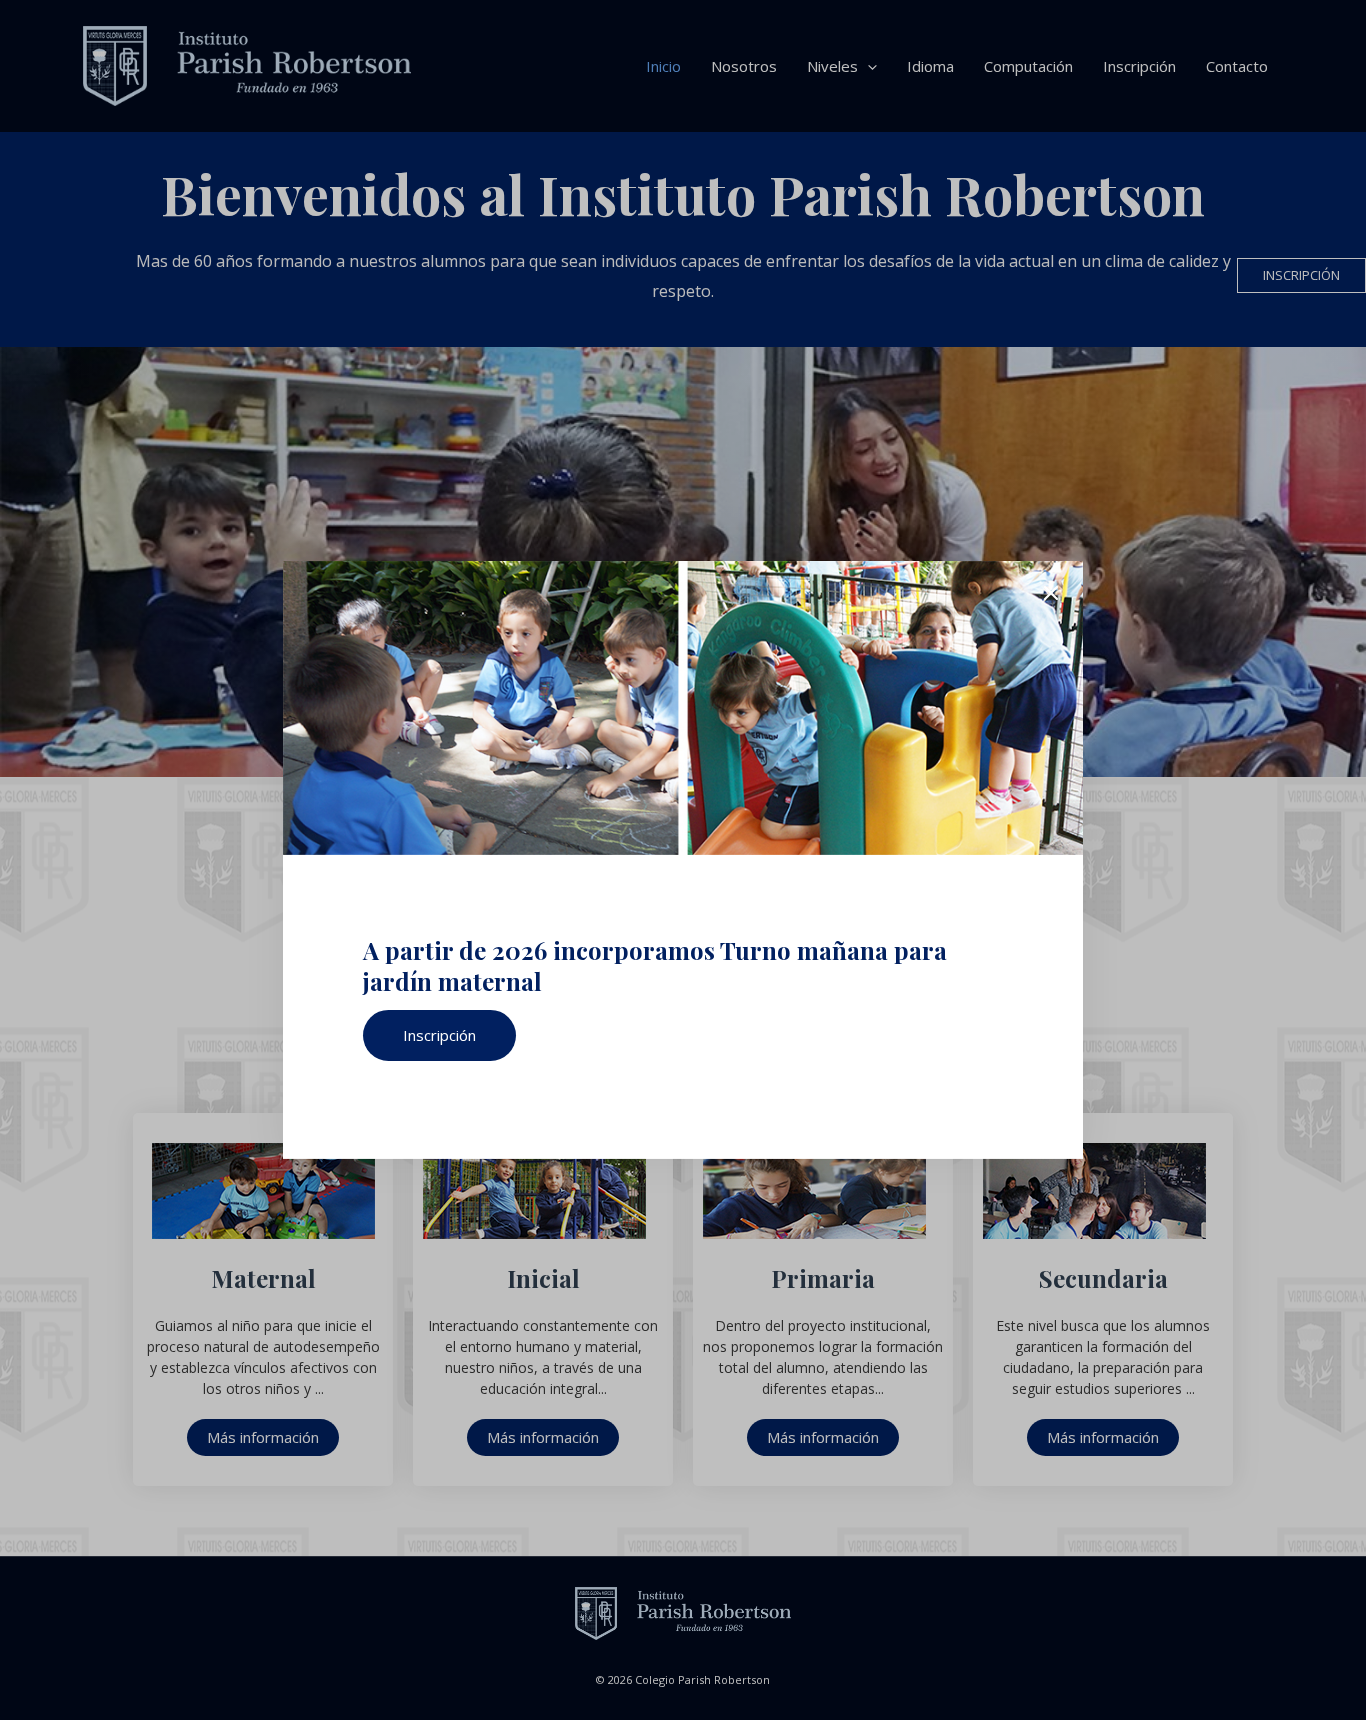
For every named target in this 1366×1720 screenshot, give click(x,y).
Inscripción (439, 1035)
